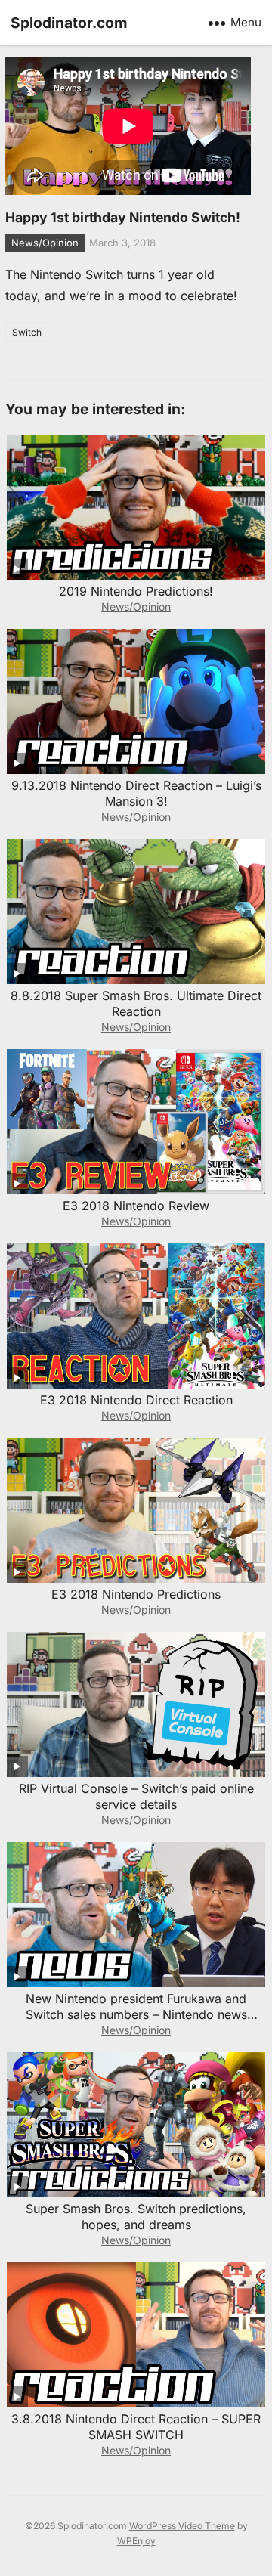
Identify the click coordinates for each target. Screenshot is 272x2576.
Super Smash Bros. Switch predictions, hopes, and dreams (136, 2217)
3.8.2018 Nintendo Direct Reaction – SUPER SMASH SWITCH (136, 2427)
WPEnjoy (136, 2541)
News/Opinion (45, 243)
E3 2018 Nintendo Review (136, 1206)
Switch (27, 332)
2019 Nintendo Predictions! (136, 591)
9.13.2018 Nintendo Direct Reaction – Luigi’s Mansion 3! (136, 793)
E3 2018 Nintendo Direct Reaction (136, 1400)
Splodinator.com (69, 23)
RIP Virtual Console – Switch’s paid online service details (136, 1796)
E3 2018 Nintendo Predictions (136, 1594)
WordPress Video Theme (182, 2526)
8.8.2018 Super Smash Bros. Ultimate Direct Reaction (136, 1003)
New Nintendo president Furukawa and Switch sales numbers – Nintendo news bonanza (136, 2014)
